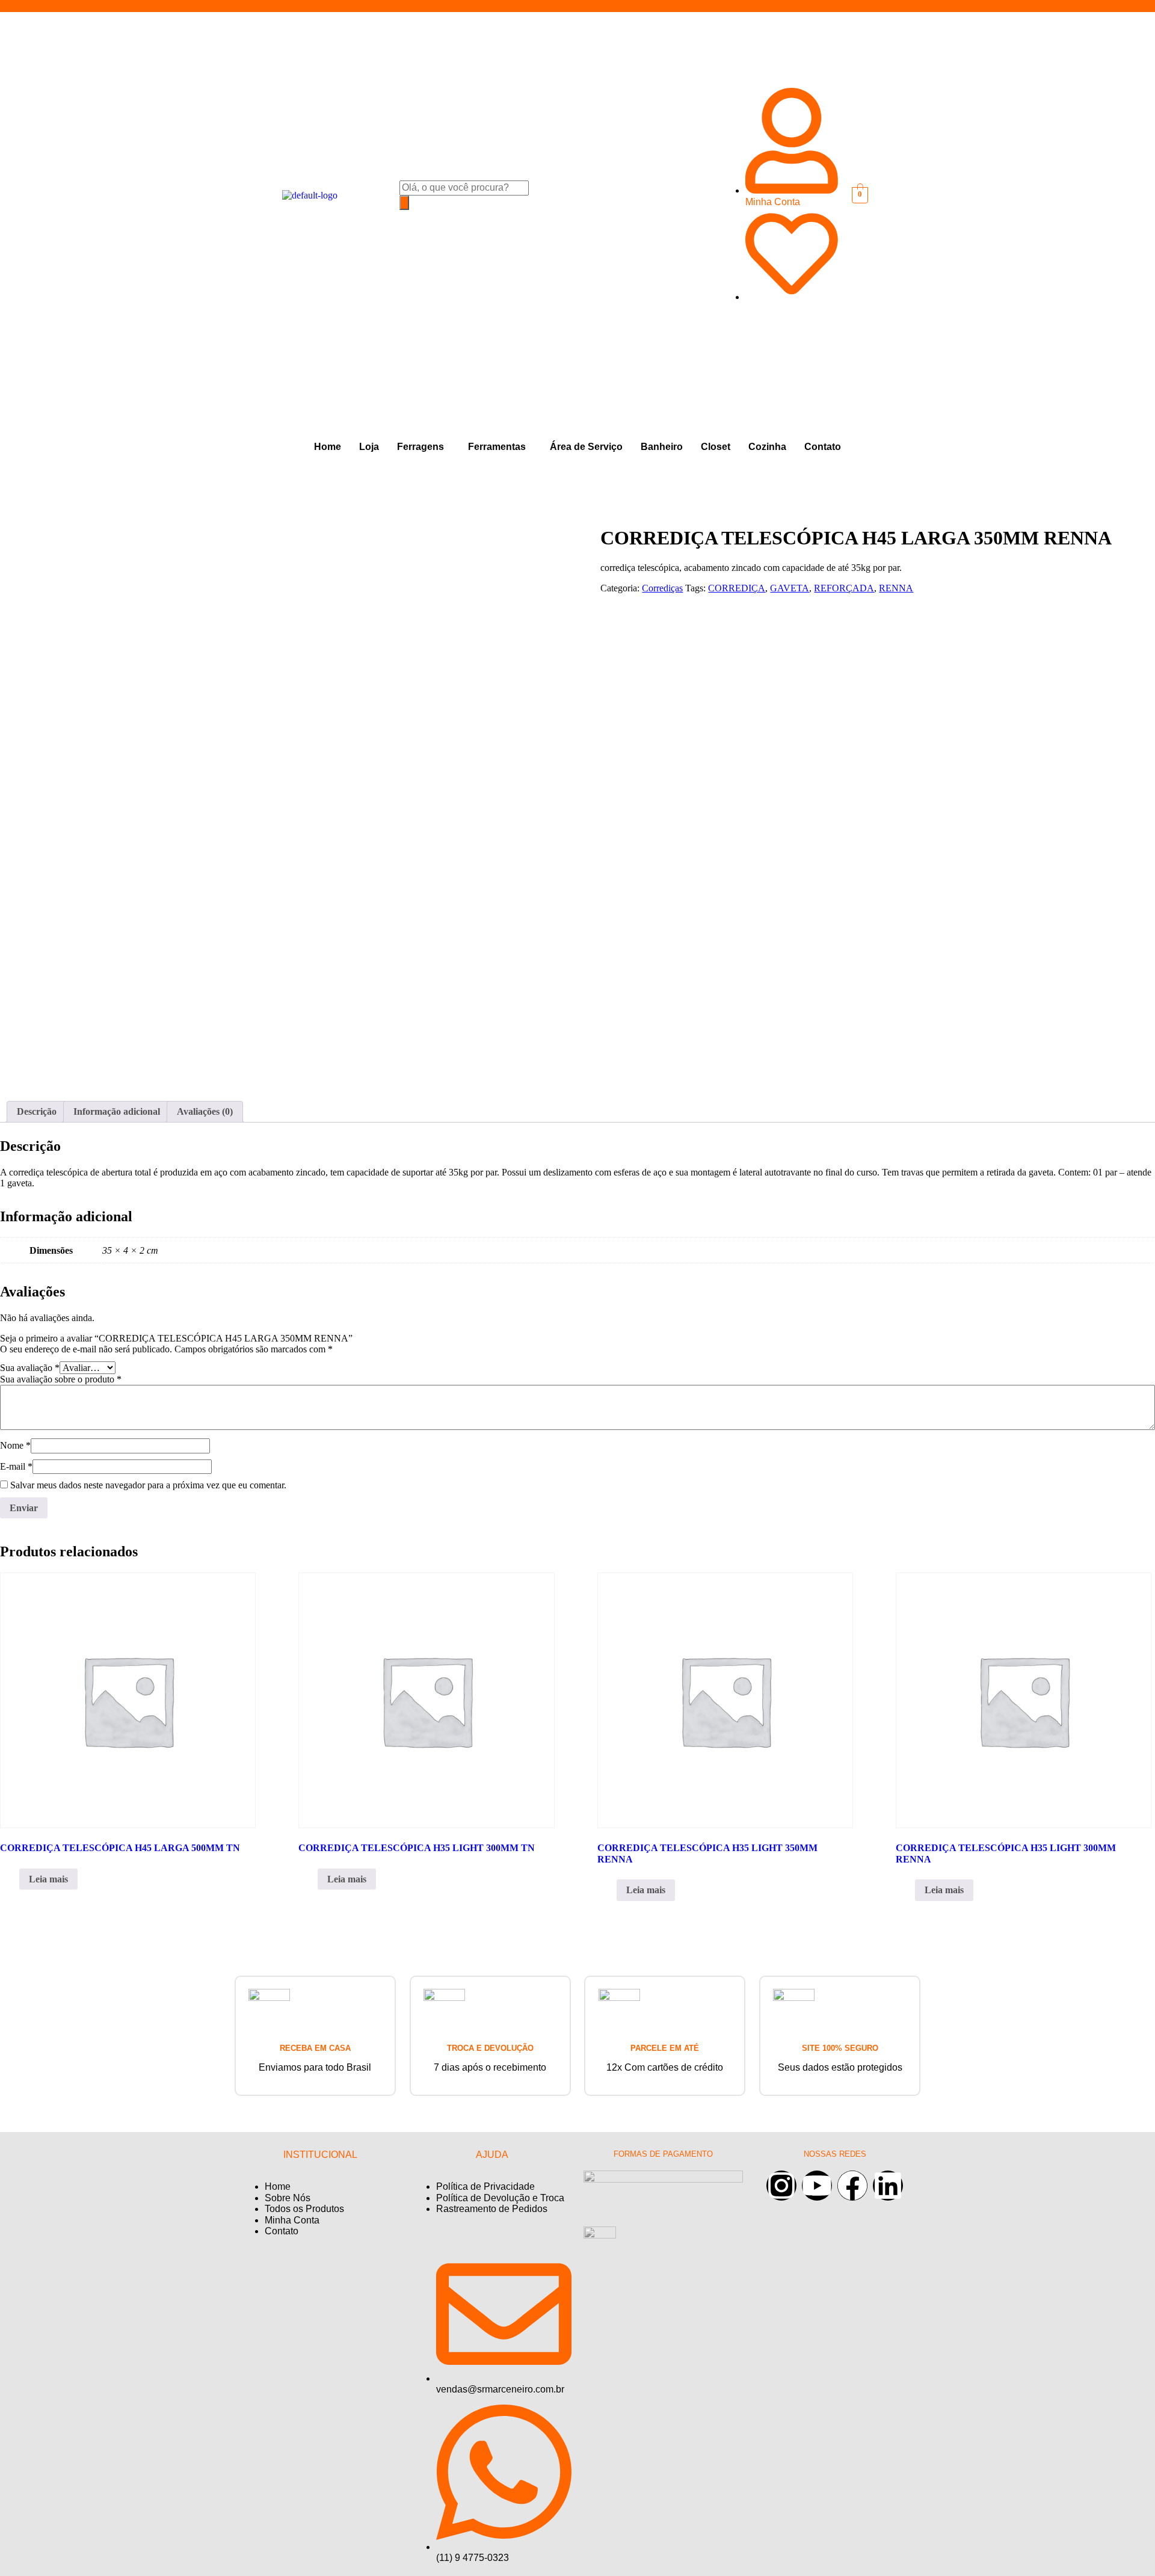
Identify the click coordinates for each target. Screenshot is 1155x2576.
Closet (716, 447)
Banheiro (662, 447)
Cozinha (767, 447)
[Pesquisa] (404, 203)
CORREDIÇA (737, 588)
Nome (15, 1445)
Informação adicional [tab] (117, 1111)
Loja (369, 447)
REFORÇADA (844, 588)
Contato (823, 447)
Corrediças (662, 588)
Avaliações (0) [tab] (205, 1111)
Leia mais (48, 1879)
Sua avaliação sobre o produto (61, 1379)
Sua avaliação (30, 1368)
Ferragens (420, 447)
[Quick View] (13, 1879)
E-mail (16, 1466)
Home (328, 447)
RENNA (896, 588)
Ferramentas (497, 447)
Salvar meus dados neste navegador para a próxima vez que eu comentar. (148, 1485)
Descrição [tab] (37, 1111)
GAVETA (790, 588)
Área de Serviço (586, 447)
